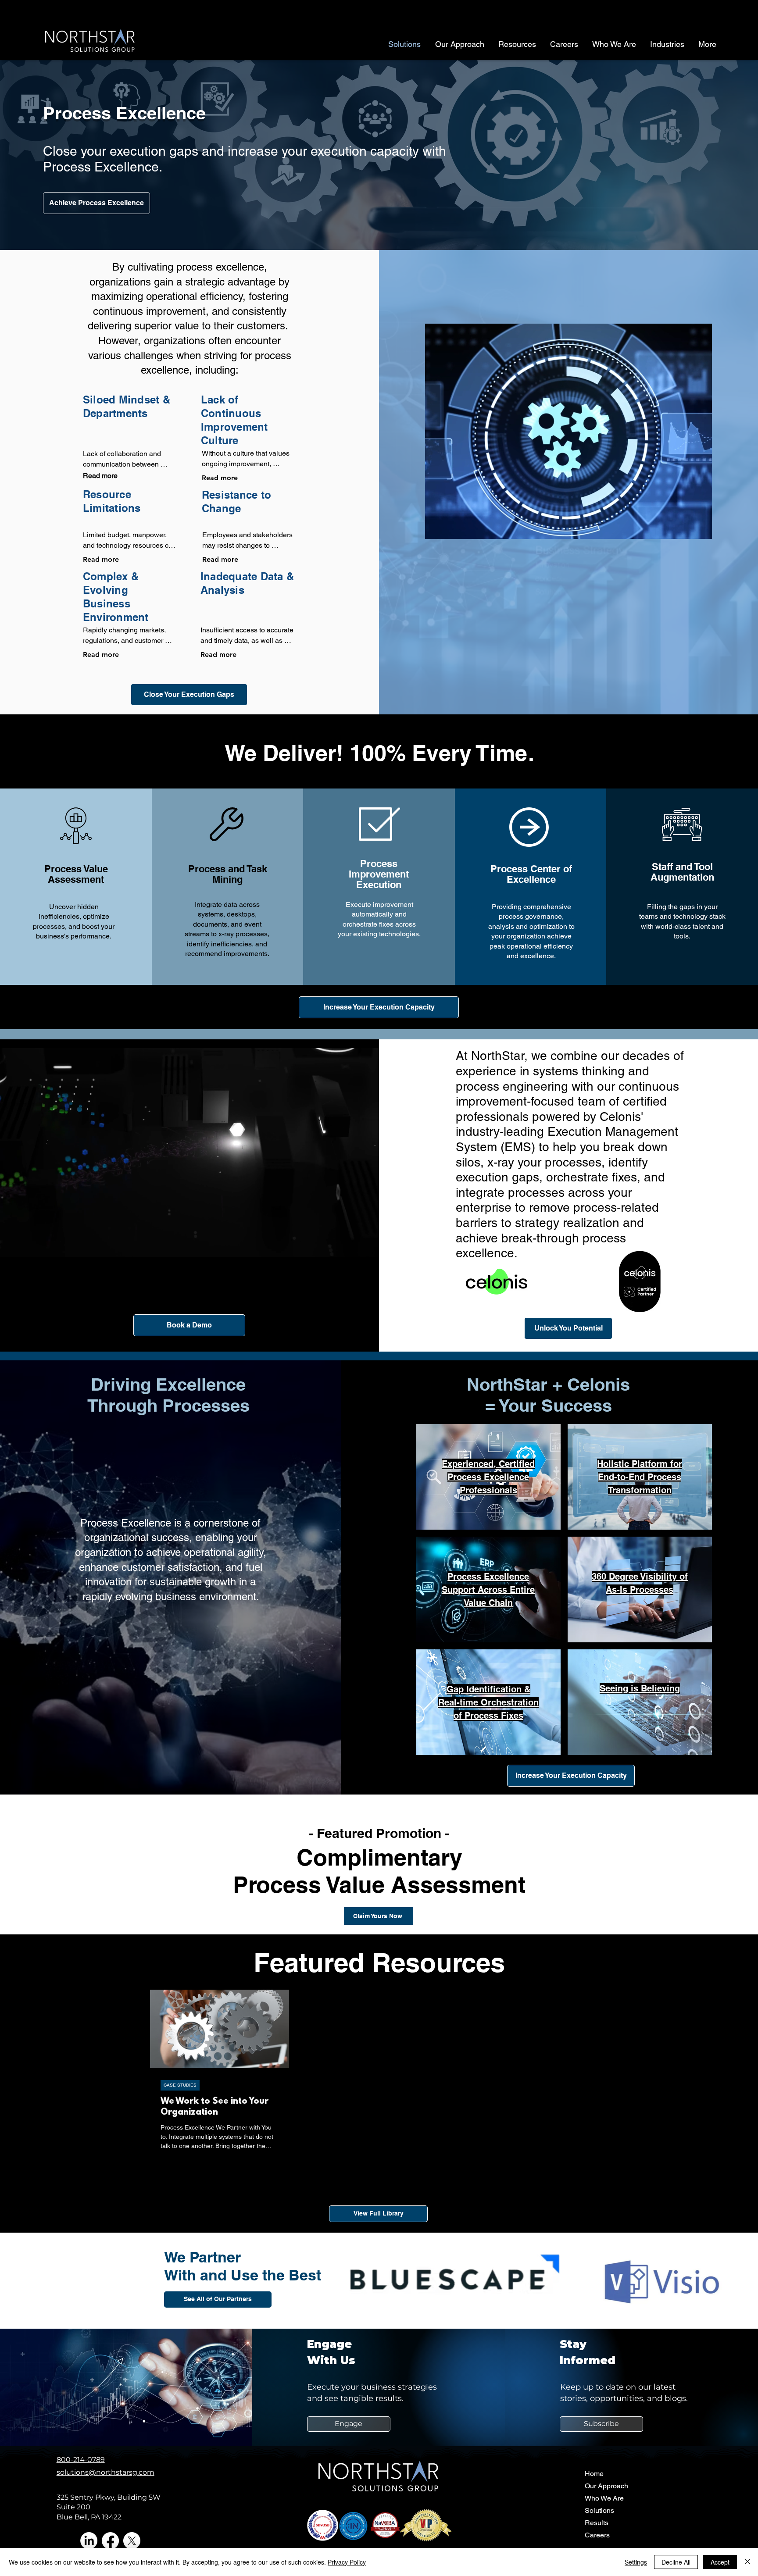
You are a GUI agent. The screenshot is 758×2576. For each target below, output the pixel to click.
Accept (720, 2562)
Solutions (599, 2510)
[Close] (747, 2562)
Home (594, 2474)
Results (597, 2523)
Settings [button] (636, 2562)
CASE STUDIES (180, 2085)
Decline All (676, 2562)
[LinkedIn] (89, 2541)
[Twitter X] (132, 2541)
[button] (370, 1248)
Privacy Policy (347, 2562)
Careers (597, 2535)
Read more (100, 476)
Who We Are (604, 2498)
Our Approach (606, 2486)
